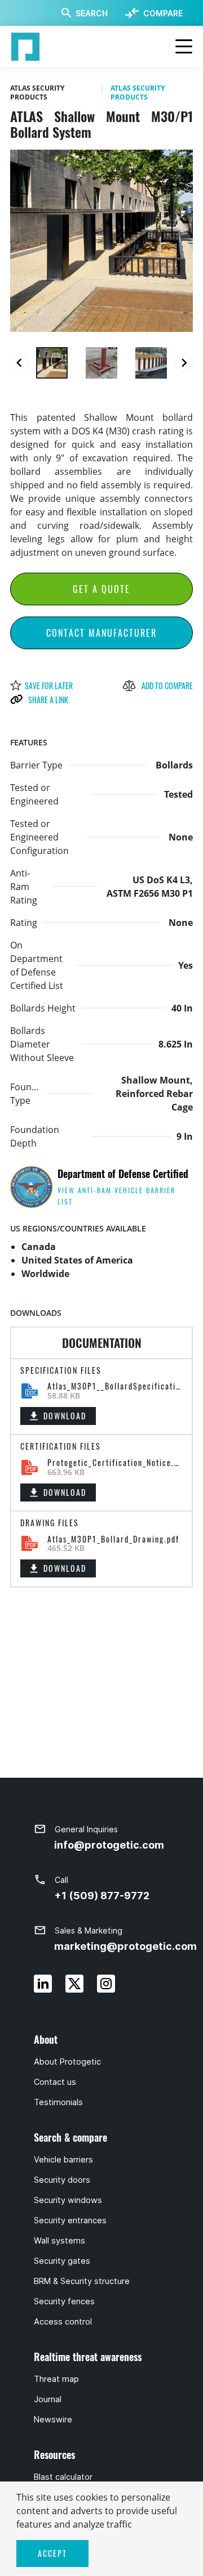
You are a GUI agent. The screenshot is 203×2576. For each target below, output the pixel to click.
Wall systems (59, 2241)
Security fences (64, 2301)
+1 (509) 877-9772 (102, 1896)
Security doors (62, 2180)
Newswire (53, 2420)
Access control (63, 2322)
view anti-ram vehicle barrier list (116, 1196)
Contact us (55, 2082)
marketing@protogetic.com (125, 1946)
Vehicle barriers (63, 2160)
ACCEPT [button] (52, 2553)
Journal (48, 2399)
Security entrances (70, 2220)
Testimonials (58, 2102)
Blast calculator (63, 2477)
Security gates (62, 2261)
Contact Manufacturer (101, 633)
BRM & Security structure (82, 2281)
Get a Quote (101, 589)
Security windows (68, 2200)
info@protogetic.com (109, 1845)
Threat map (56, 2379)
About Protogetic (67, 2062)
